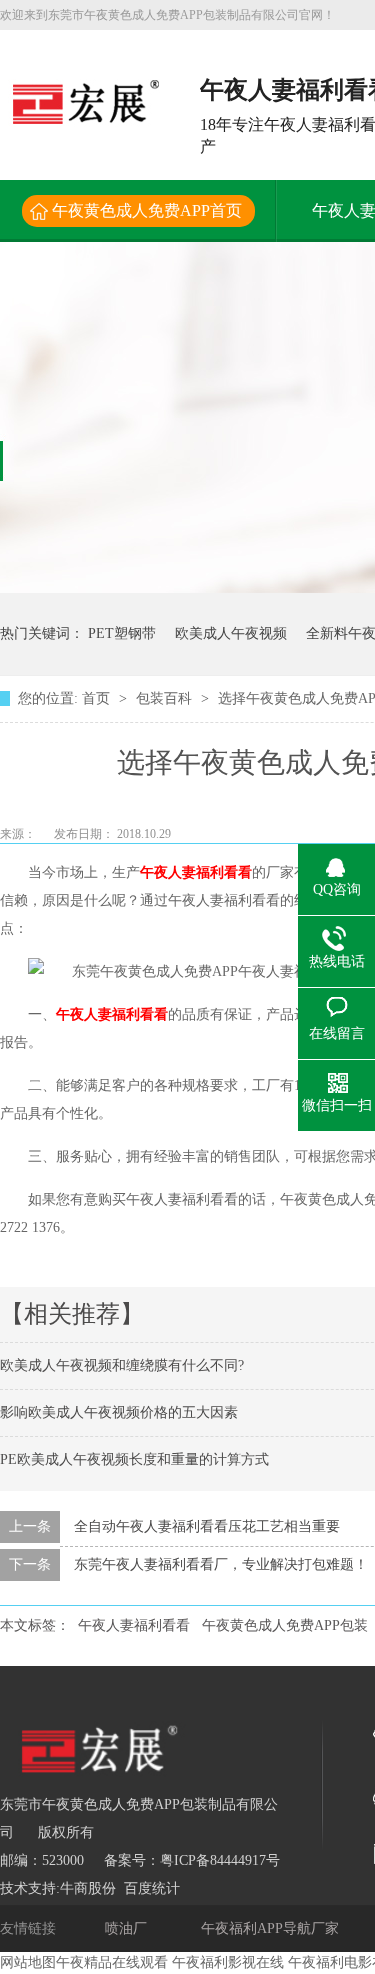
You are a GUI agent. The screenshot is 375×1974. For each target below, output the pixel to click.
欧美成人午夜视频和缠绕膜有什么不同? (122, 1365)
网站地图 (28, 1962)
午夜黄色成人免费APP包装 (285, 1625)
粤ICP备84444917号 (220, 1860)
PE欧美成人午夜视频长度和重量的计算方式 (134, 1459)
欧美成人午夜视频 (231, 633)
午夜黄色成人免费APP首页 (147, 210)
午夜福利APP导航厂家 (272, 1928)
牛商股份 (88, 1888)
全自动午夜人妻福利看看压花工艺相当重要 (207, 1526)
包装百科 (166, 698)
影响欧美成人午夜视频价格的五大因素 (119, 1412)
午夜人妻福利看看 (196, 872)
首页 (98, 698)
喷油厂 (128, 1928)
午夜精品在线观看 (112, 1962)
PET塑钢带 (122, 633)
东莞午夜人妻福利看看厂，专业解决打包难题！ (221, 1564)
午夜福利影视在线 (228, 1962)
